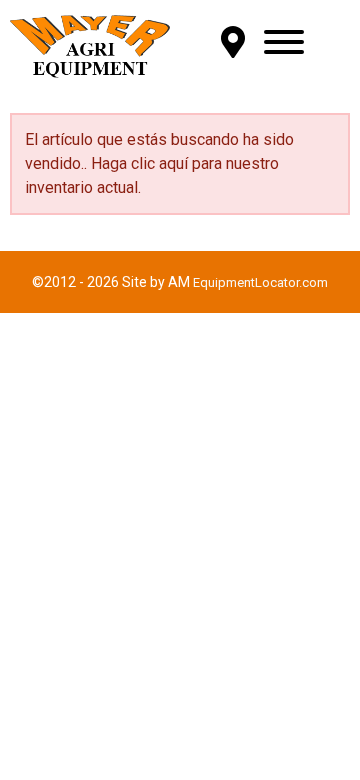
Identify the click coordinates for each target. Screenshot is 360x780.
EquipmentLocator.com (260, 282)
